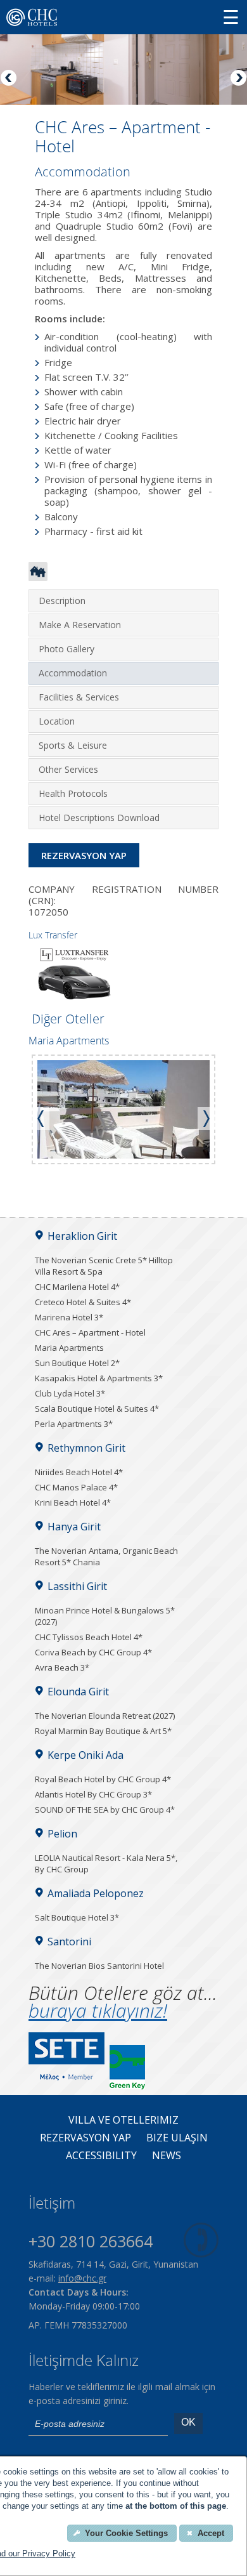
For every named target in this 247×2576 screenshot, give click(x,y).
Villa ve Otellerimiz (123, 2120)
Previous (9, 79)
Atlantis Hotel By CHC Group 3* (93, 1794)
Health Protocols (73, 793)
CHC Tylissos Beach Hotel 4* (89, 1637)
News (167, 2156)
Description (62, 601)
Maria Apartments (69, 1348)
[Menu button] (231, 17)
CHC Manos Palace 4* (76, 1487)
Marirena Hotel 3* (69, 1317)
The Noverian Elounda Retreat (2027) (105, 1716)
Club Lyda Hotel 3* (70, 1393)
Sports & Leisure (73, 745)
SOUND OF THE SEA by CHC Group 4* (105, 1810)
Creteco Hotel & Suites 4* (83, 1302)
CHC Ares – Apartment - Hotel (90, 1332)
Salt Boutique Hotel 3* (77, 1917)
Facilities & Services (79, 697)
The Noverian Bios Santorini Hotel (99, 1966)
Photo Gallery (66, 649)
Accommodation (73, 673)
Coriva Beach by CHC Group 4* (93, 1652)
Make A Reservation (80, 625)
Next (237, 79)
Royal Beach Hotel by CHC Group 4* (103, 1779)
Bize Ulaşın (177, 2138)
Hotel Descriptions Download (99, 818)
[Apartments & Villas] (38, 577)
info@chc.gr (82, 2278)
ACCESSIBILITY (101, 2156)
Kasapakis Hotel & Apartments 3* (99, 1378)
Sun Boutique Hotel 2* (77, 1363)
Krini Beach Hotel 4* (73, 1502)
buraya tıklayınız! (98, 2010)
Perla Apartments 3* (74, 1424)
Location (57, 721)
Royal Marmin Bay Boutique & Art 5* (103, 1731)
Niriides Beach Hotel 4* (79, 1472)
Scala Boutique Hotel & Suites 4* (97, 1409)
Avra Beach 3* (62, 1667)
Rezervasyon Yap (84, 855)
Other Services (68, 769)
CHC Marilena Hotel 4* (77, 1287)
